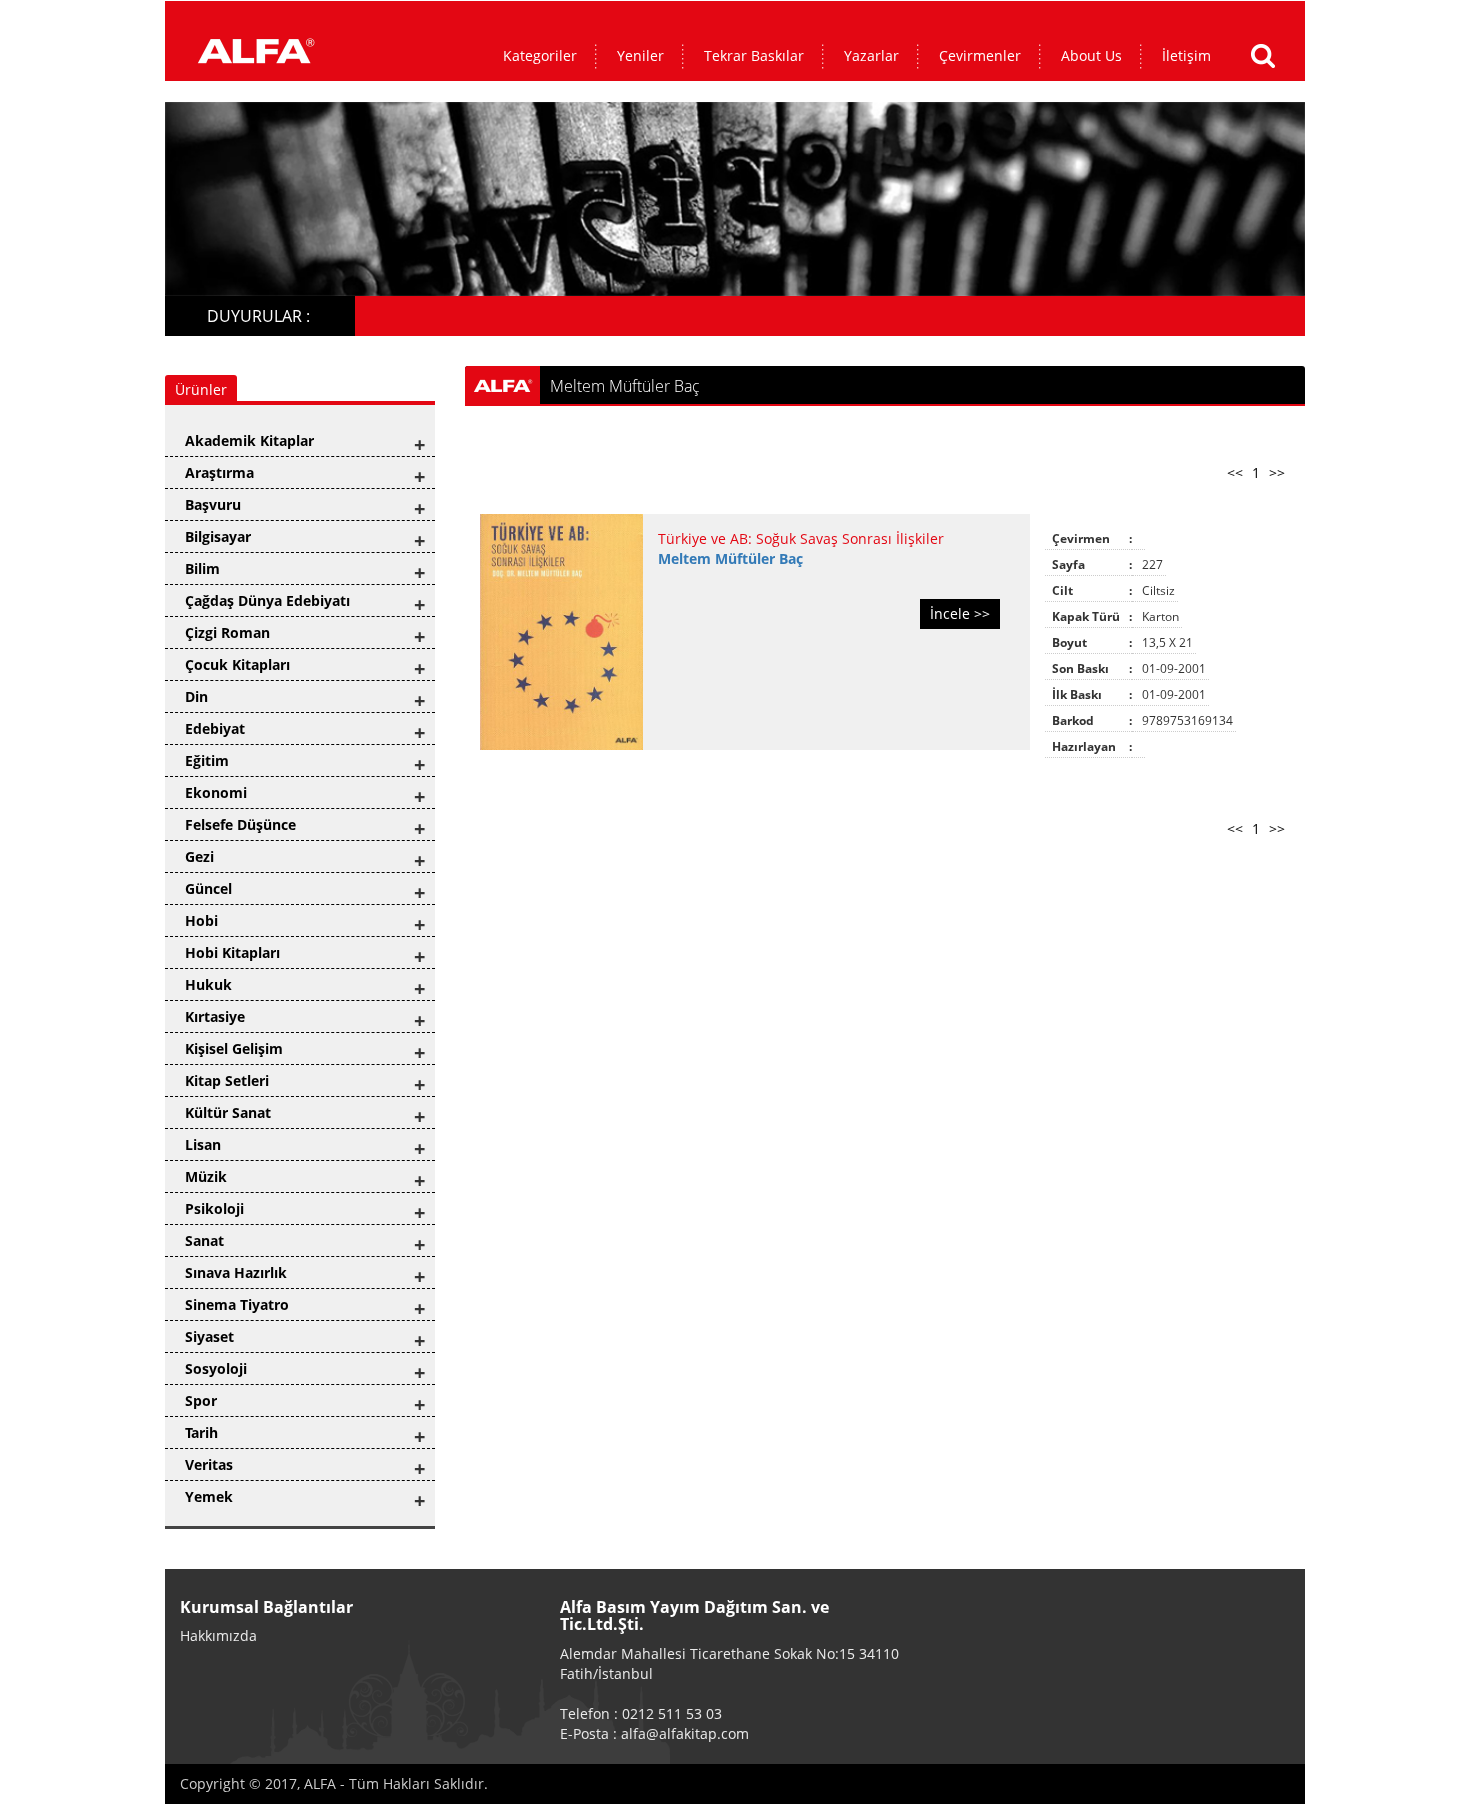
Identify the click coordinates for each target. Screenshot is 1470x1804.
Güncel (208, 888)
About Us (1091, 55)
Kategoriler (540, 55)
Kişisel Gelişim (234, 1048)
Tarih (201, 1432)
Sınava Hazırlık (236, 1272)
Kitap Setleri (227, 1080)
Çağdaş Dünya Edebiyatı (267, 600)
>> (1277, 472)
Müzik (206, 1176)
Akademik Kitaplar (249, 440)
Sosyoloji (216, 1368)
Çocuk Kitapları (237, 664)
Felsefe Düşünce (240, 824)
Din (196, 696)
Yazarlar (871, 55)
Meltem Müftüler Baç (730, 558)
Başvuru (213, 504)
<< (1235, 472)
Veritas (209, 1464)
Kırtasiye (215, 1016)
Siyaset (209, 1336)
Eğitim (207, 760)
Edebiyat (215, 728)
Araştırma (219, 472)
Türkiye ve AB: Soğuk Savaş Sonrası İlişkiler (801, 538)
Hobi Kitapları (232, 952)
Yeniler (640, 55)
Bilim (202, 568)
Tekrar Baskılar (754, 55)
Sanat (204, 1240)
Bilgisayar (218, 536)
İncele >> (960, 613)
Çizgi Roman (227, 632)
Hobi (201, 920)
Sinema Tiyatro (237, 1304)
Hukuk (208, 984)
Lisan (203, 1144)
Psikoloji (214, 1208)
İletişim (1186, 55)
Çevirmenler (980, 55)
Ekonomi (216, 792)
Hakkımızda (218, 1635)
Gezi (199, 856)
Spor (201, 1400)
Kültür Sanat (228, 1112)
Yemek (209, 1496)
